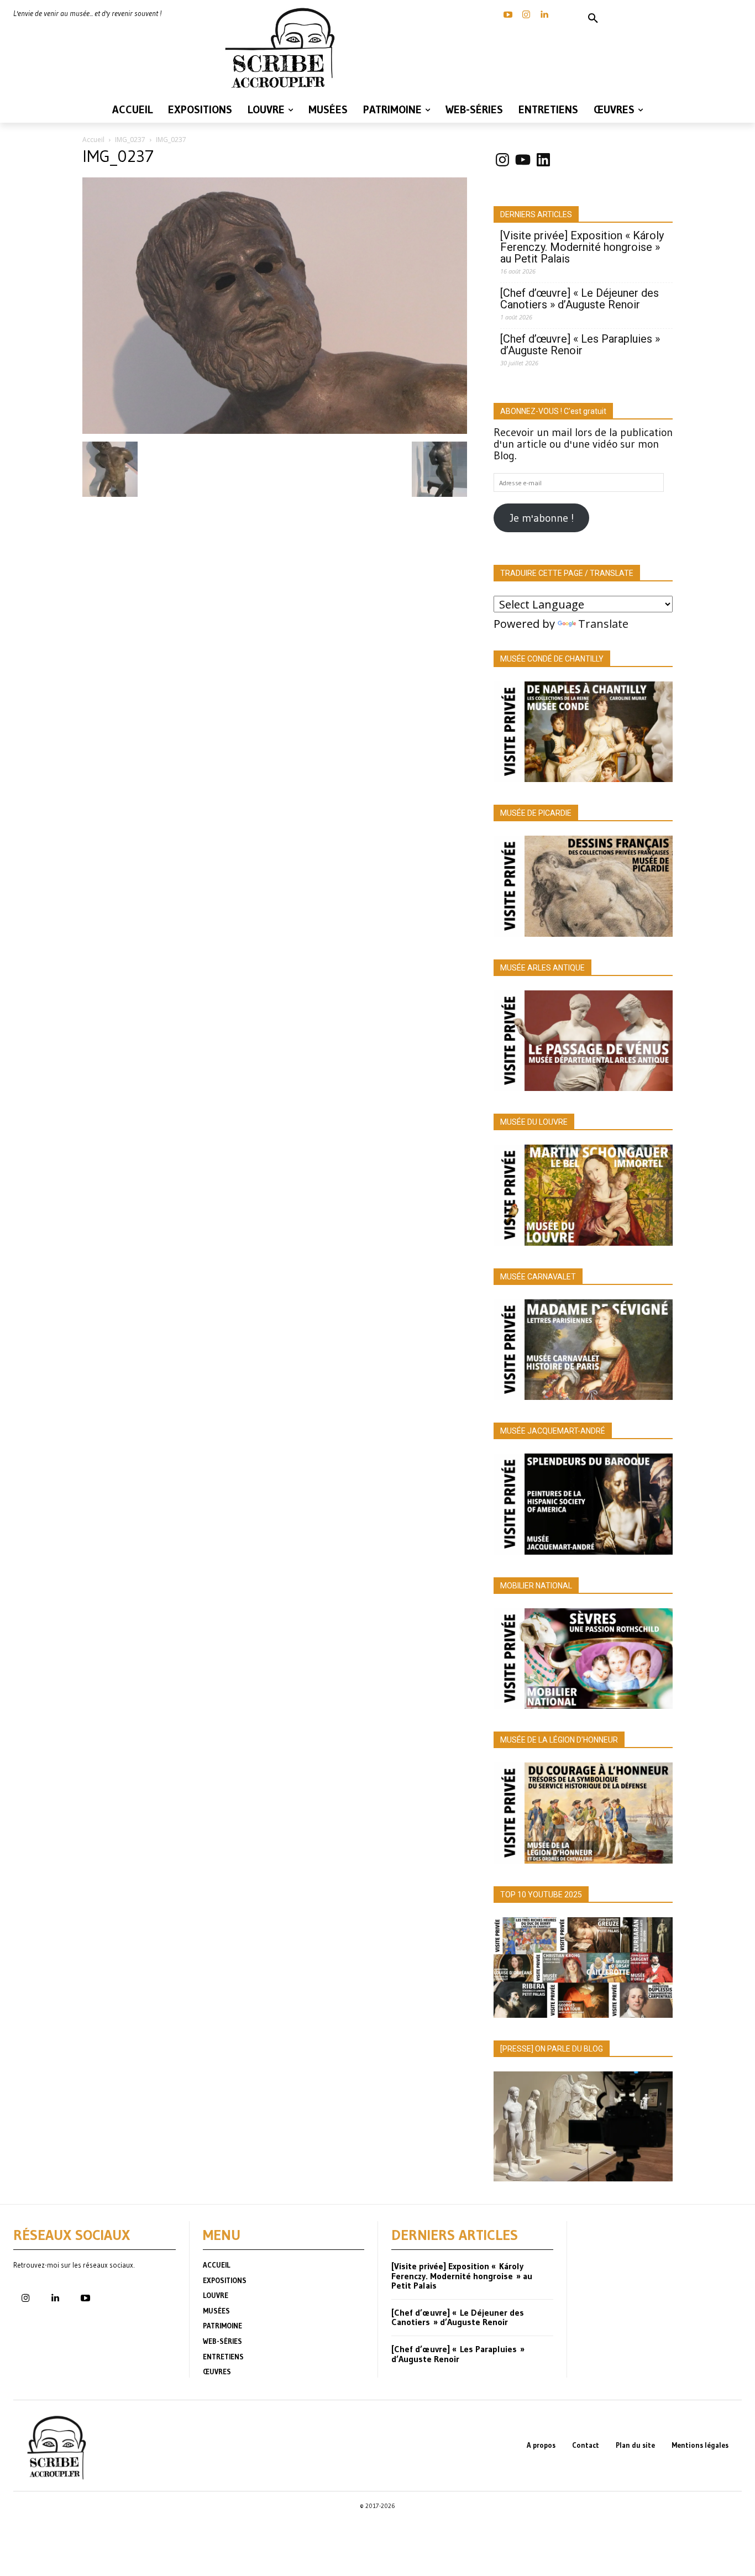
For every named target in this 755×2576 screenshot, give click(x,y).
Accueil (93, 140)
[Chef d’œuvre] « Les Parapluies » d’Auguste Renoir (580, 345)
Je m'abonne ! (542, 518)
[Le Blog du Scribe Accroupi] (284, 48)
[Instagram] (526, 15)
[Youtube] (85, 2299)
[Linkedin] (544, 15)
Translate (603, 624)
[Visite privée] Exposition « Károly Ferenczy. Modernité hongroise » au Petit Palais (582, 247)
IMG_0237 (130, 140)
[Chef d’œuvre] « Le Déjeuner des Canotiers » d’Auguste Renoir (580, 299)
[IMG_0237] (275, 430)
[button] (593, 19)
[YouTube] (508, 15)
